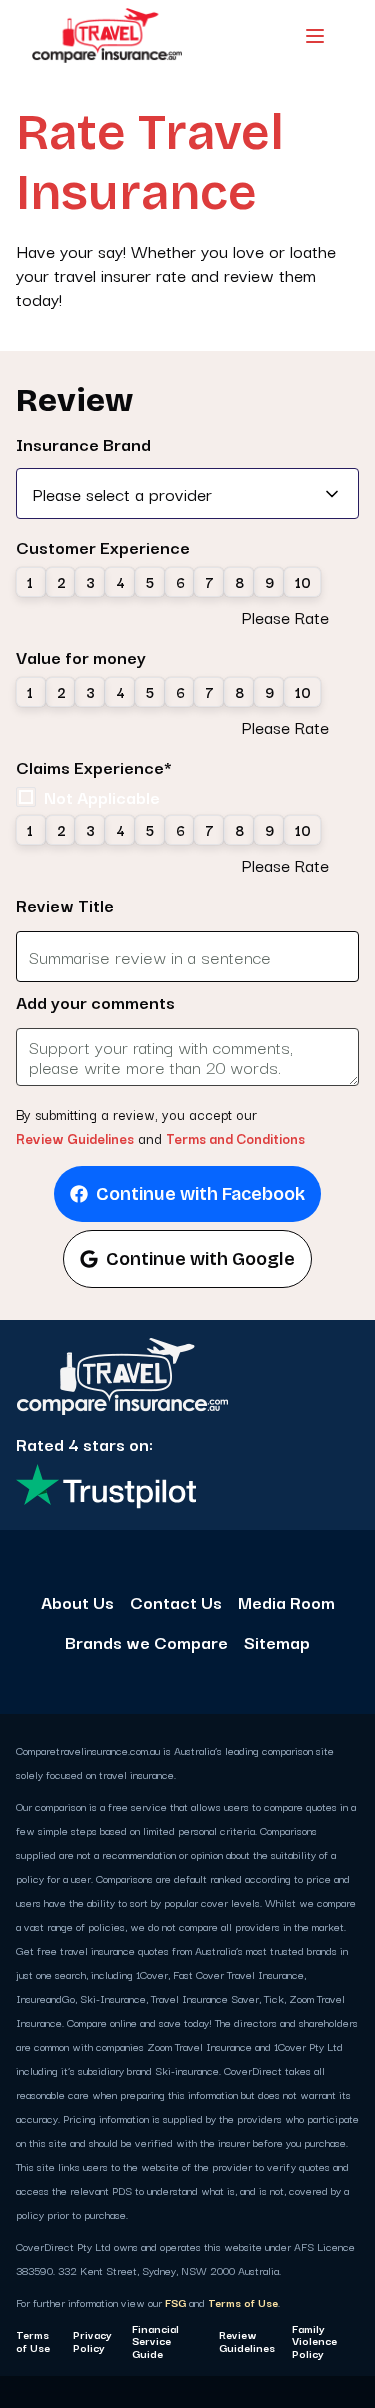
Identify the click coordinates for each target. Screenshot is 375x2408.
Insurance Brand (83, 444)
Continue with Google (200, 1259)
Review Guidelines (75, 1138)
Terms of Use (243, 2302)
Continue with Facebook (200, 1194)
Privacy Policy (92, 2341)
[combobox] (187, 493)
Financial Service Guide (155, 2341)
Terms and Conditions (235, 1138)
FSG (175, 2302)
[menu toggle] (315, 36)
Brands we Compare (146, 1642)
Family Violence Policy (314, 2341)
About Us (77, 1602)
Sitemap (277, 1642)
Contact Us (176, 1602)
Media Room (286, 1602)
